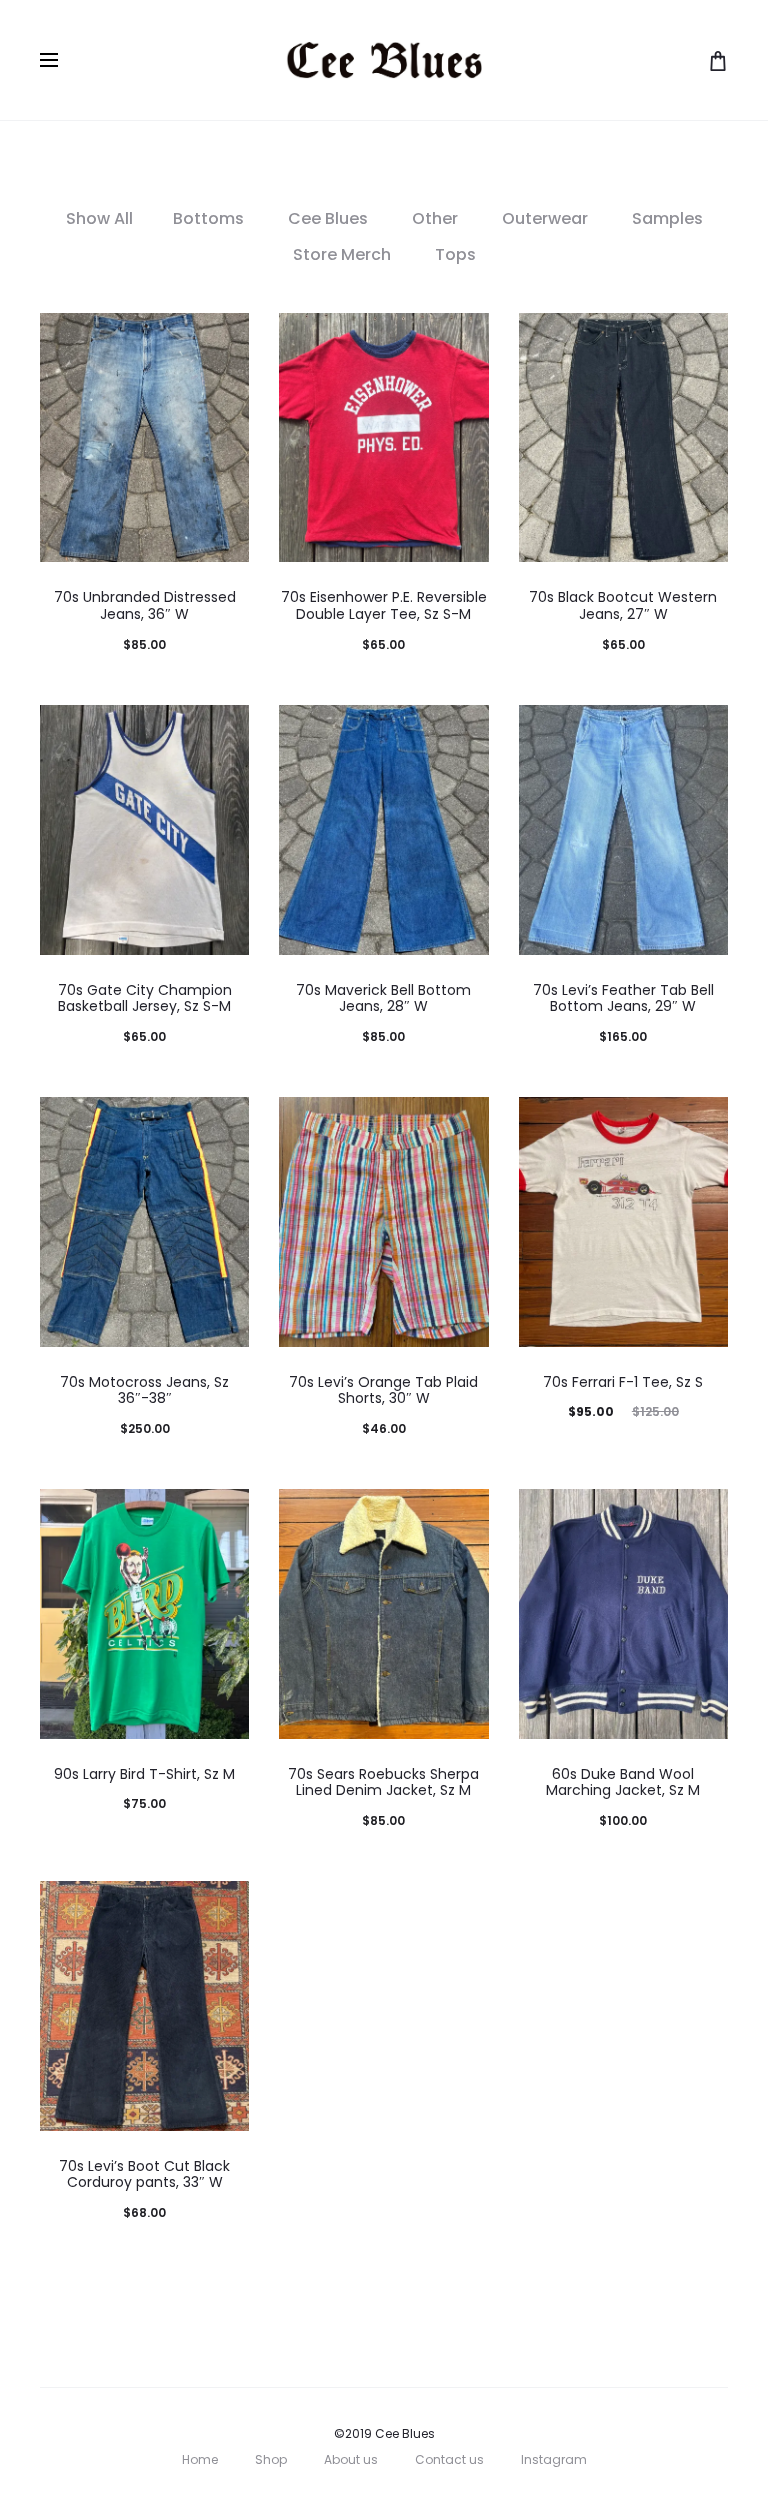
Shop (271, 2459)
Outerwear (545, 218)
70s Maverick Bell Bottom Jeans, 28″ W (383, 998)
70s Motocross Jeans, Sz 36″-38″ (144, 1390)
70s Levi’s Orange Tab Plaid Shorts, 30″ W (383, 1390)
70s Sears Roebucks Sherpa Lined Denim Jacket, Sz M (383, 1782)
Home (200, 2459)
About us (351, 2459)
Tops (455, 254)
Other (435, 218)
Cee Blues (328, 218)
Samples (667, 218)
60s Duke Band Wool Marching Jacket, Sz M (623, 1782)
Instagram (554, 2459)
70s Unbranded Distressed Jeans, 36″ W (145, 605)
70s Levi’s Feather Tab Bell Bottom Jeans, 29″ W (623, 998)
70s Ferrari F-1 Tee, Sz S (623, 1382)
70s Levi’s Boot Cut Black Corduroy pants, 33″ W (144, 2174)
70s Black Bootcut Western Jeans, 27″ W (623, 605)
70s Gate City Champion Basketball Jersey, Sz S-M (145, 998)
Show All (99, 218)
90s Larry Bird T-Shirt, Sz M (144, 1774)
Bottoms (208, 218)
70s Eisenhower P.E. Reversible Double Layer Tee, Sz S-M (384, 605)
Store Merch (342, 254)
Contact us (449, 2459)
